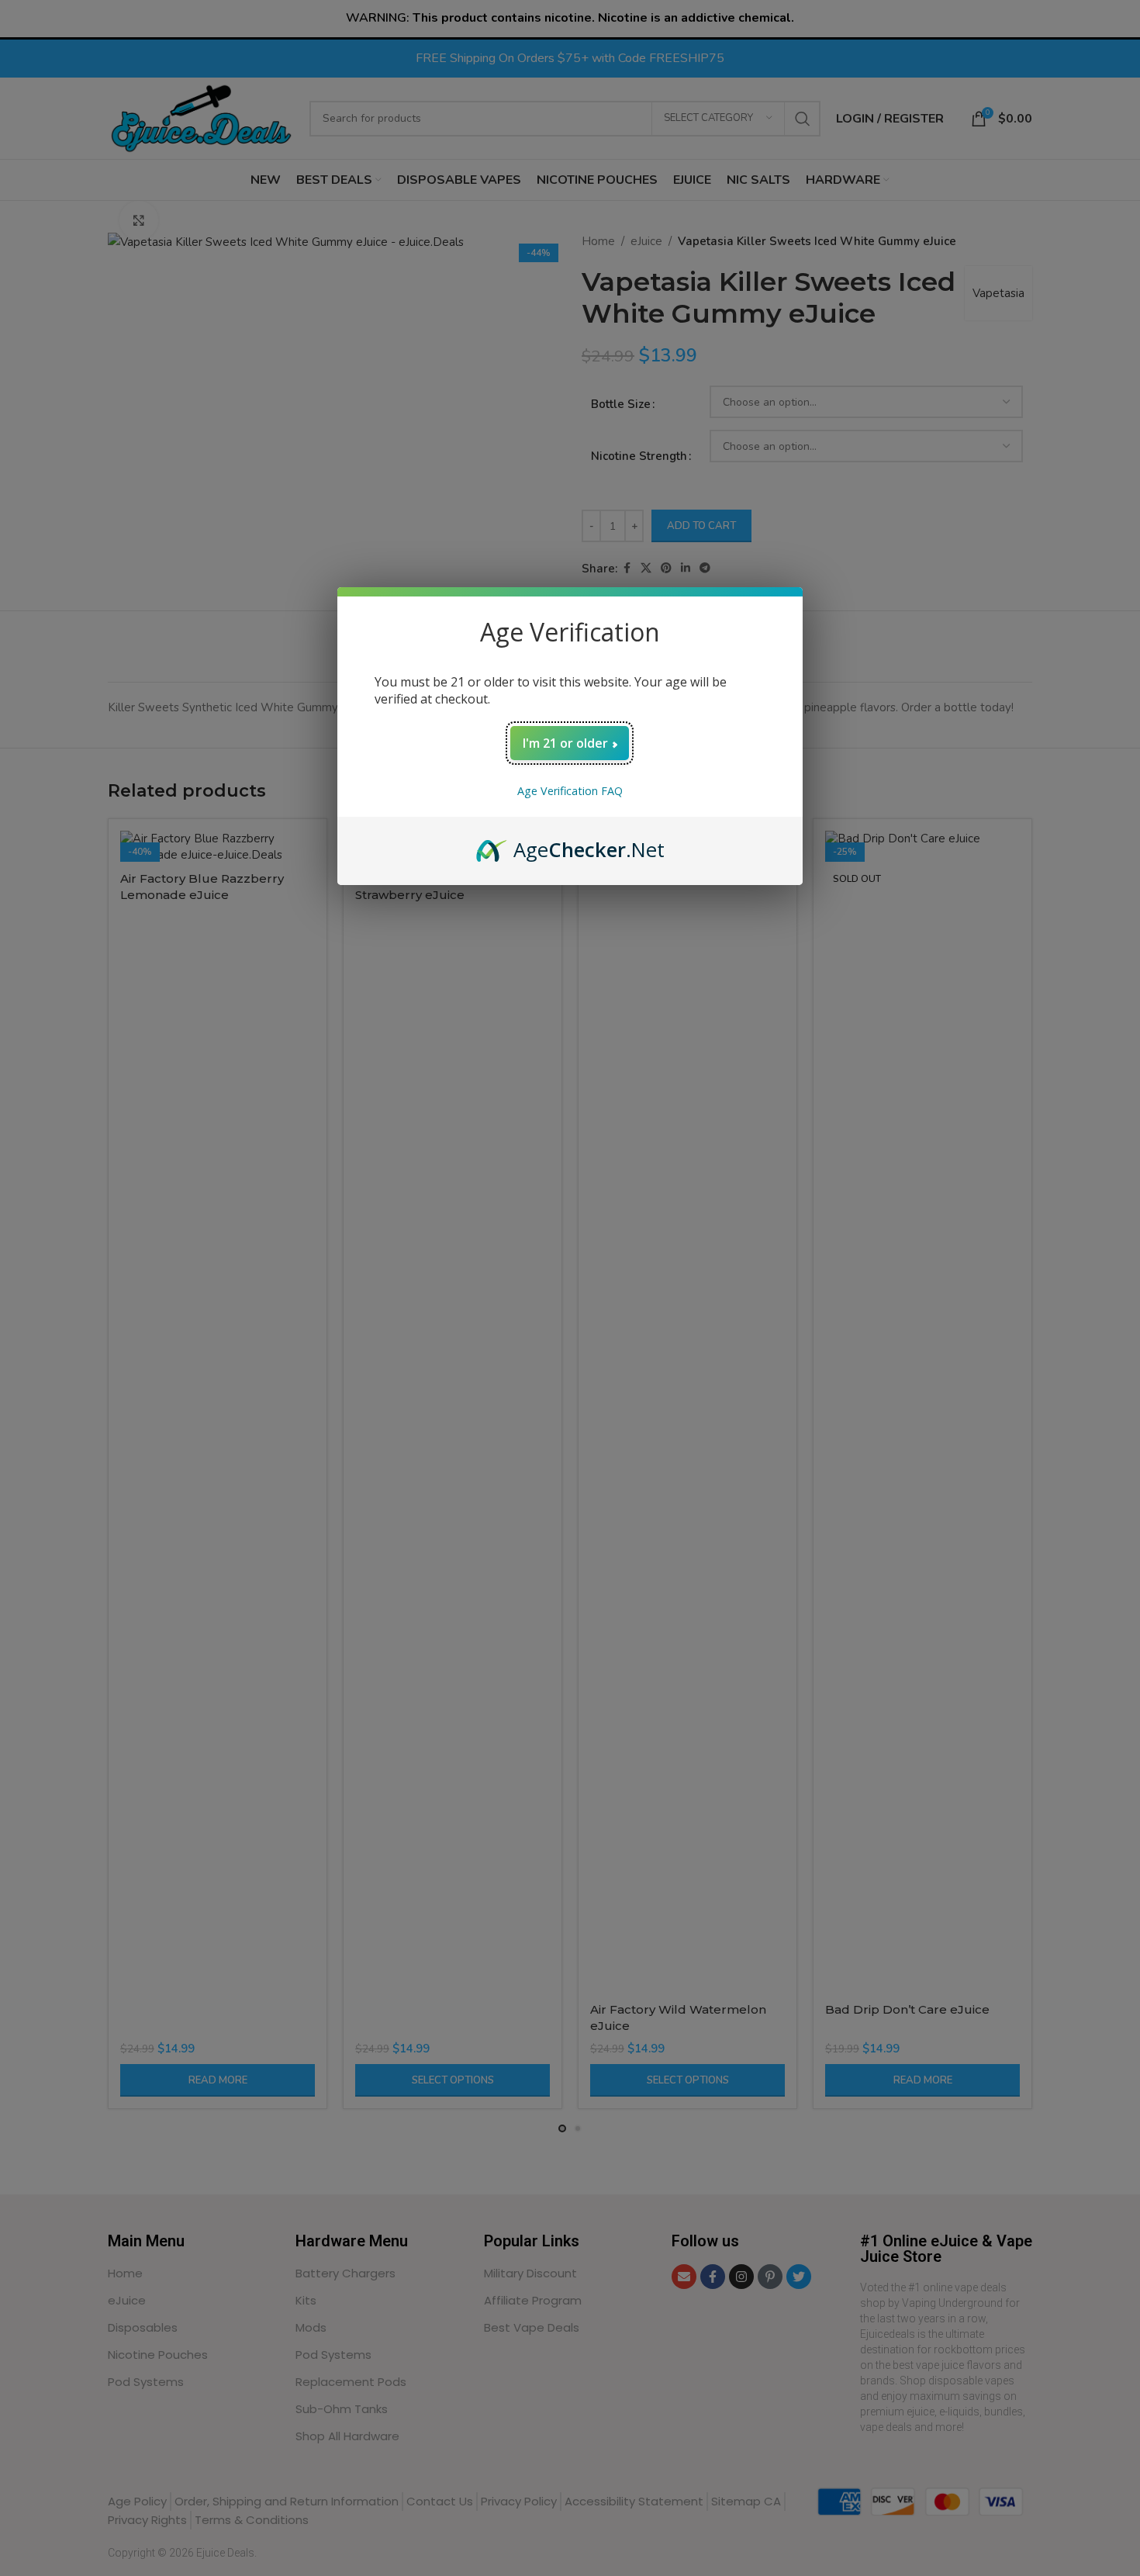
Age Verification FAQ (570, 791)
